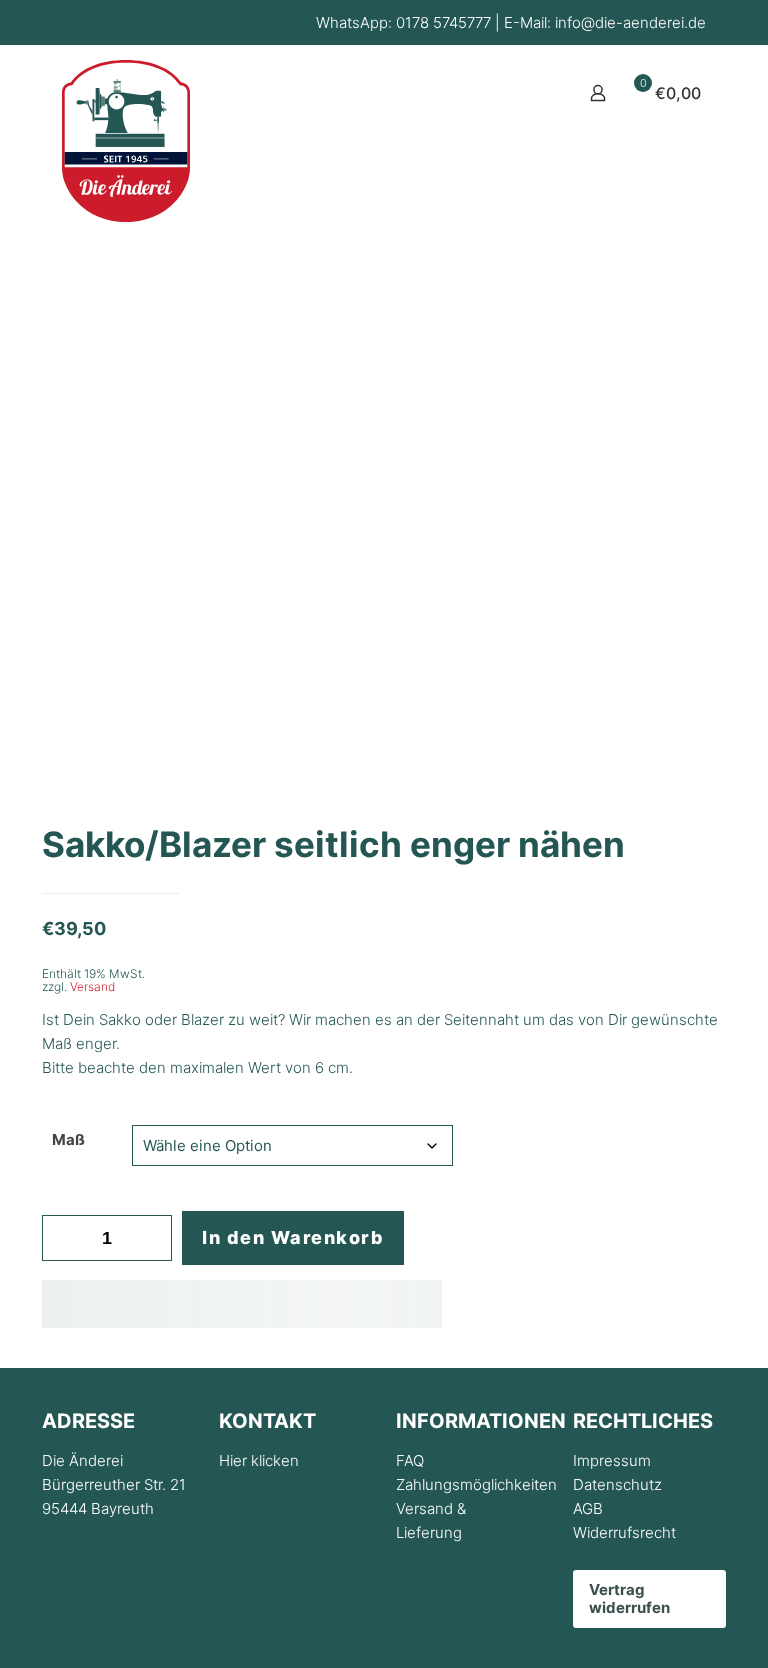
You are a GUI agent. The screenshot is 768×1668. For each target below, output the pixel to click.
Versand (92, 986)
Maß (68, 1139)
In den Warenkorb (293, 1237)
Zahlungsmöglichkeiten (476, 1484)
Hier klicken (259, 1460)
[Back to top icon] (672, 1627)
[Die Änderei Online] (126, 141)
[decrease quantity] (64, 1238)
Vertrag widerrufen (629, 1598)
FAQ (410, 1460)
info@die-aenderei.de (630, 22)
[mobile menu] (528, 93)
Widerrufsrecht (624, 1532)
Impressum (612, 1460)
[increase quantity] (149, 1238)
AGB (588, 1508)
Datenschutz (617, 1484)
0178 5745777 (443, 22)
